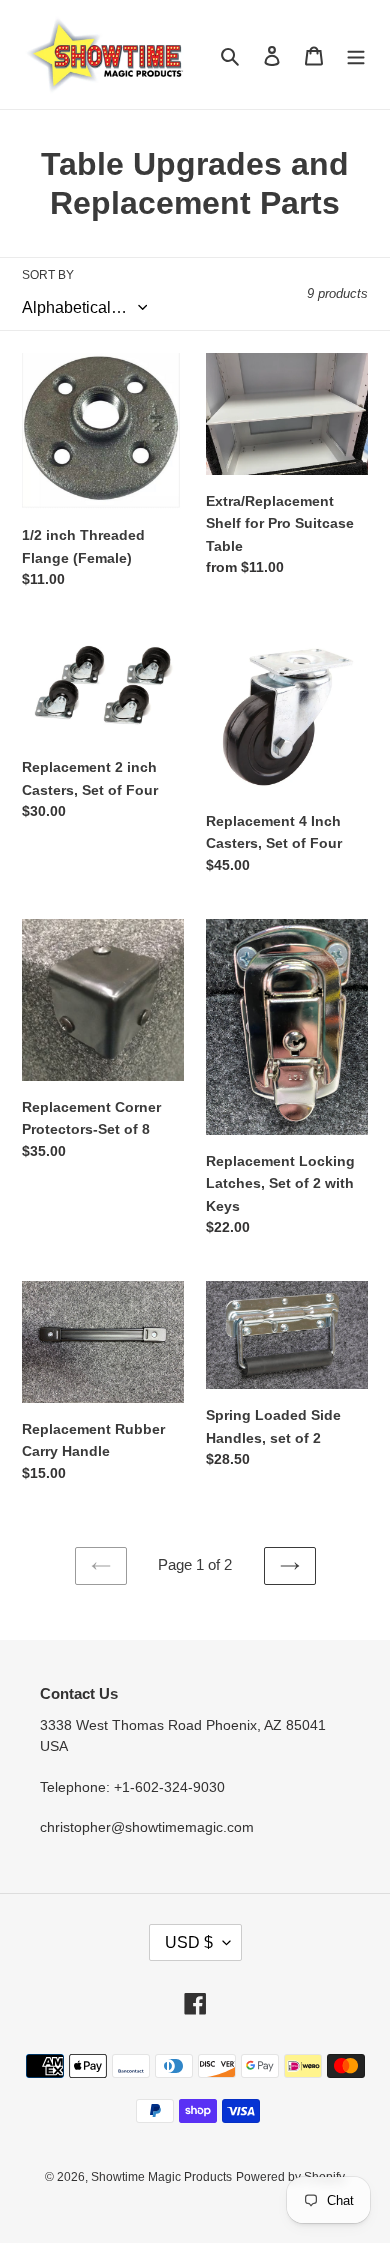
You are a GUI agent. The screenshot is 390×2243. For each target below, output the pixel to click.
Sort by (48, 275)
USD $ (189, 1942)
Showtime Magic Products (161, 2177)
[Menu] (356, 54)
